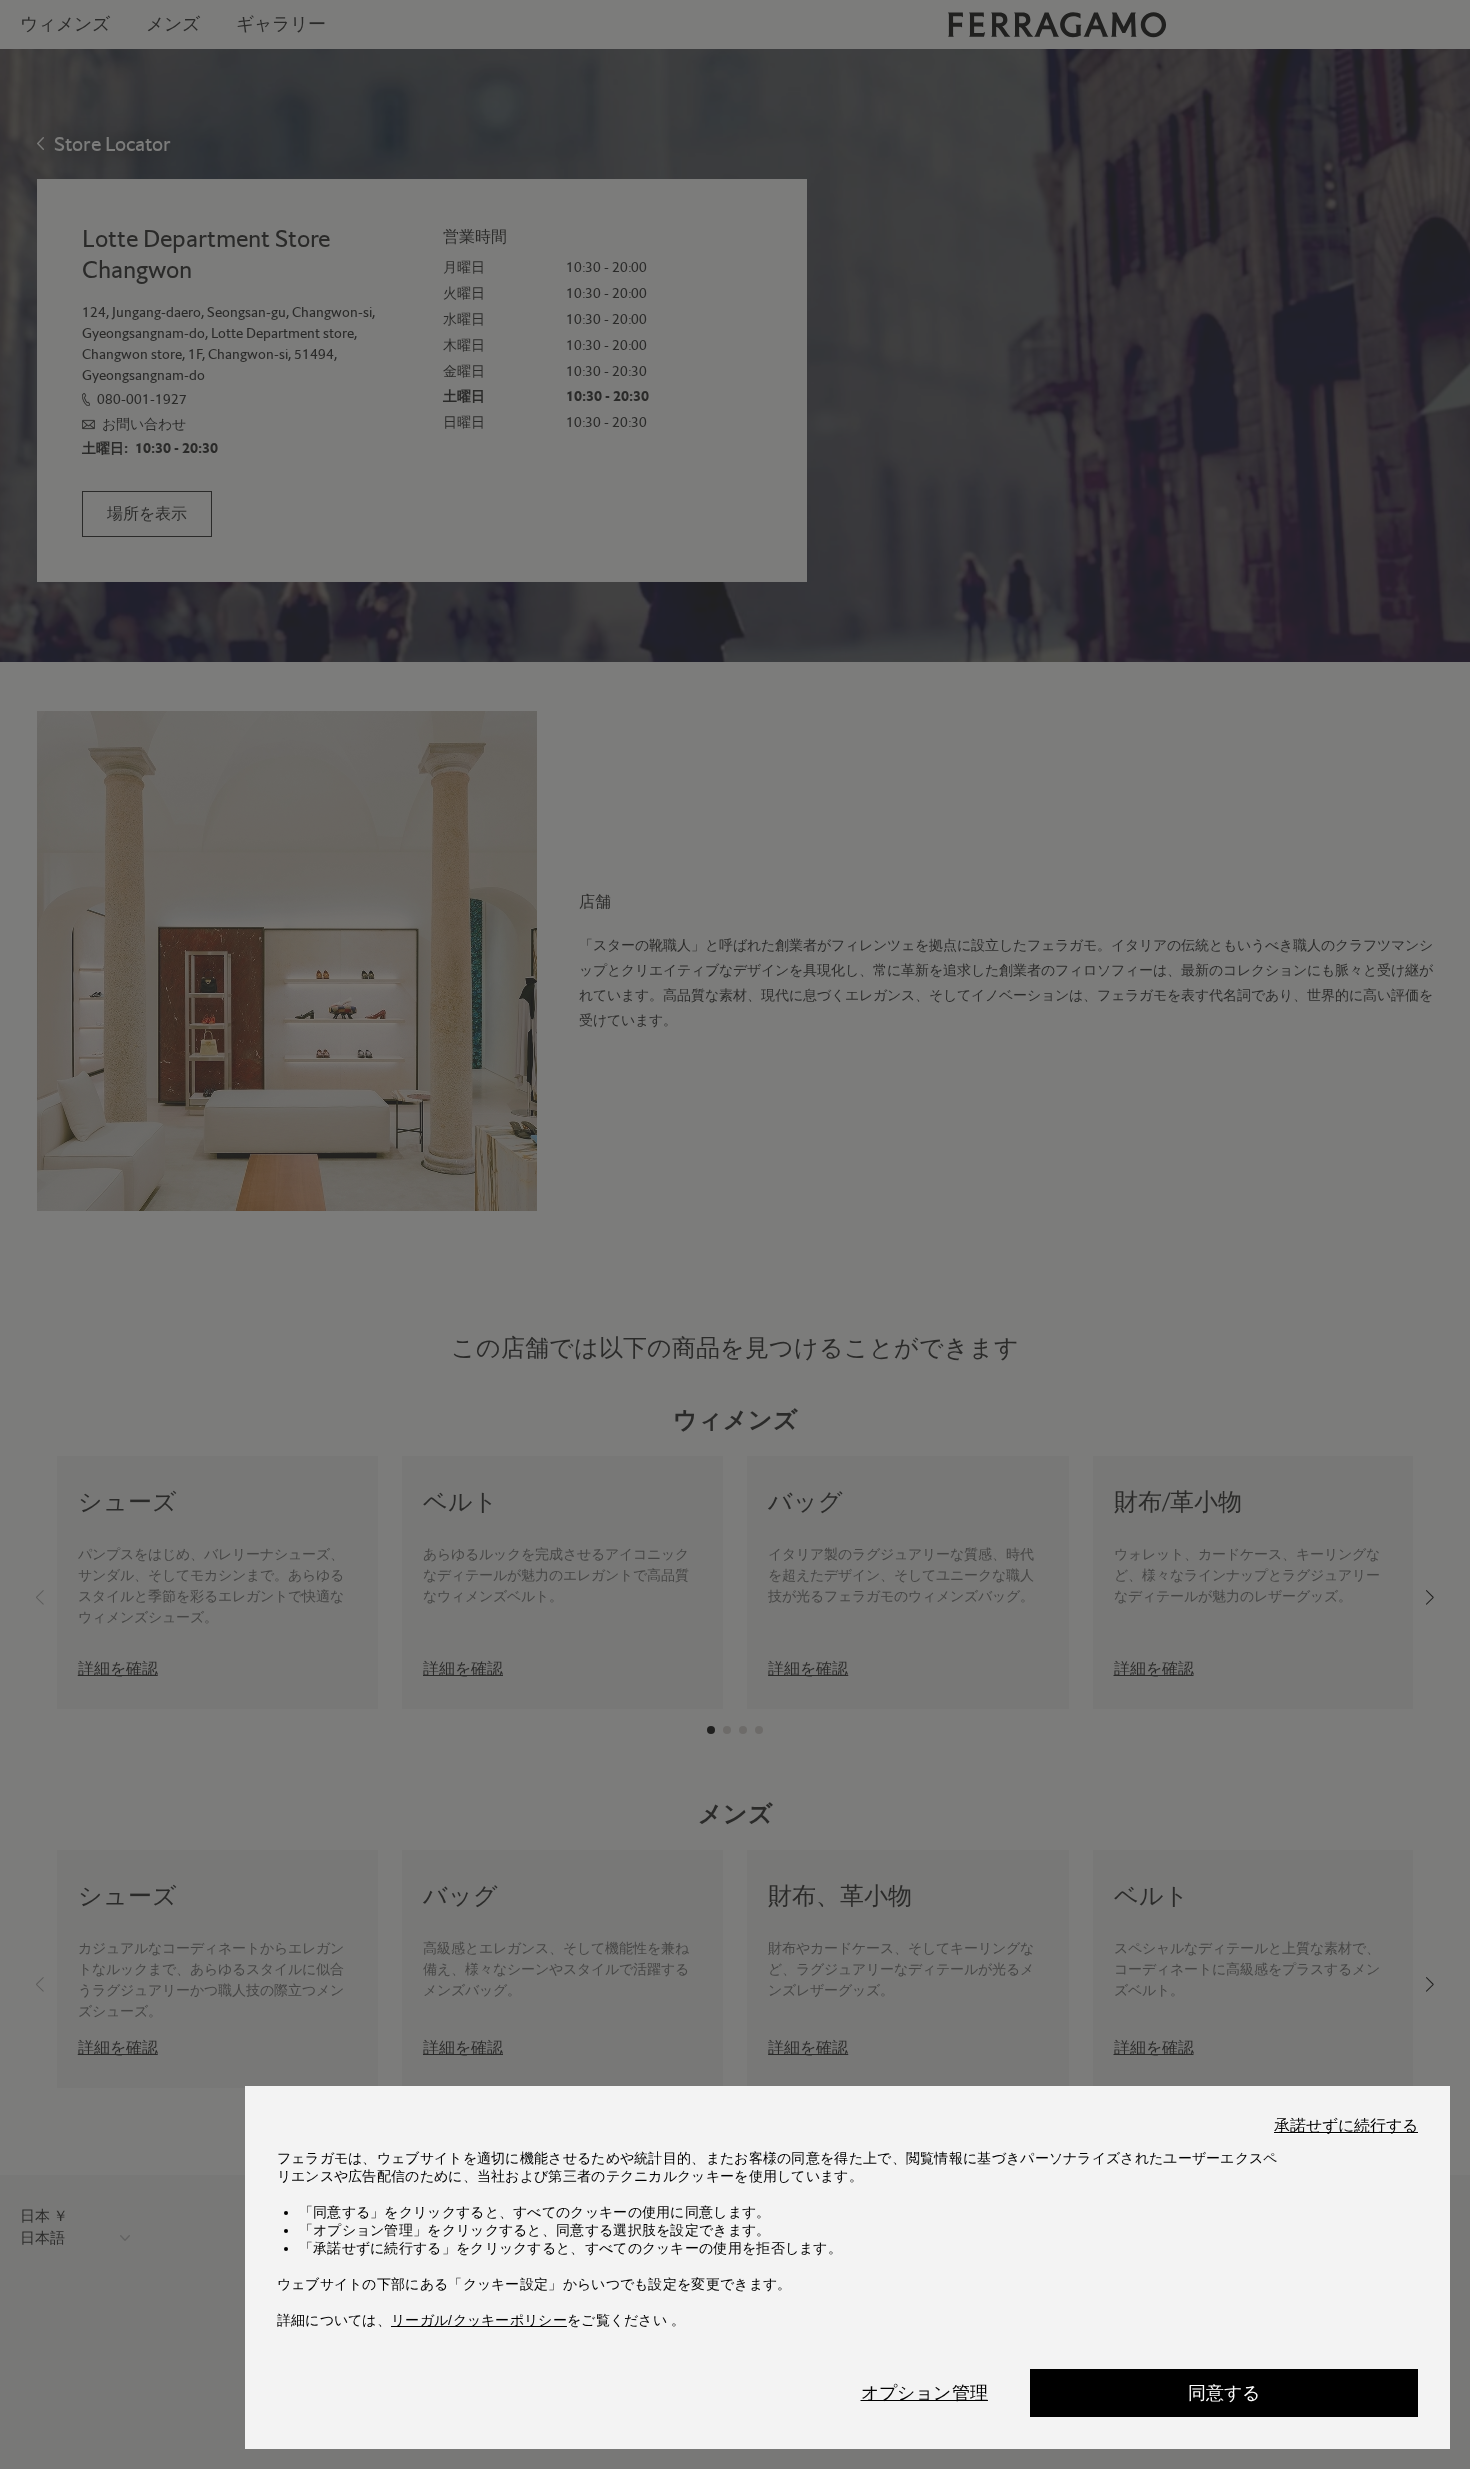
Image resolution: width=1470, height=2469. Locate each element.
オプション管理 (924, 2393)
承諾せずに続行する (1346, 2126)
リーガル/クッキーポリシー (479, 2320)
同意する (1224, 2393)
